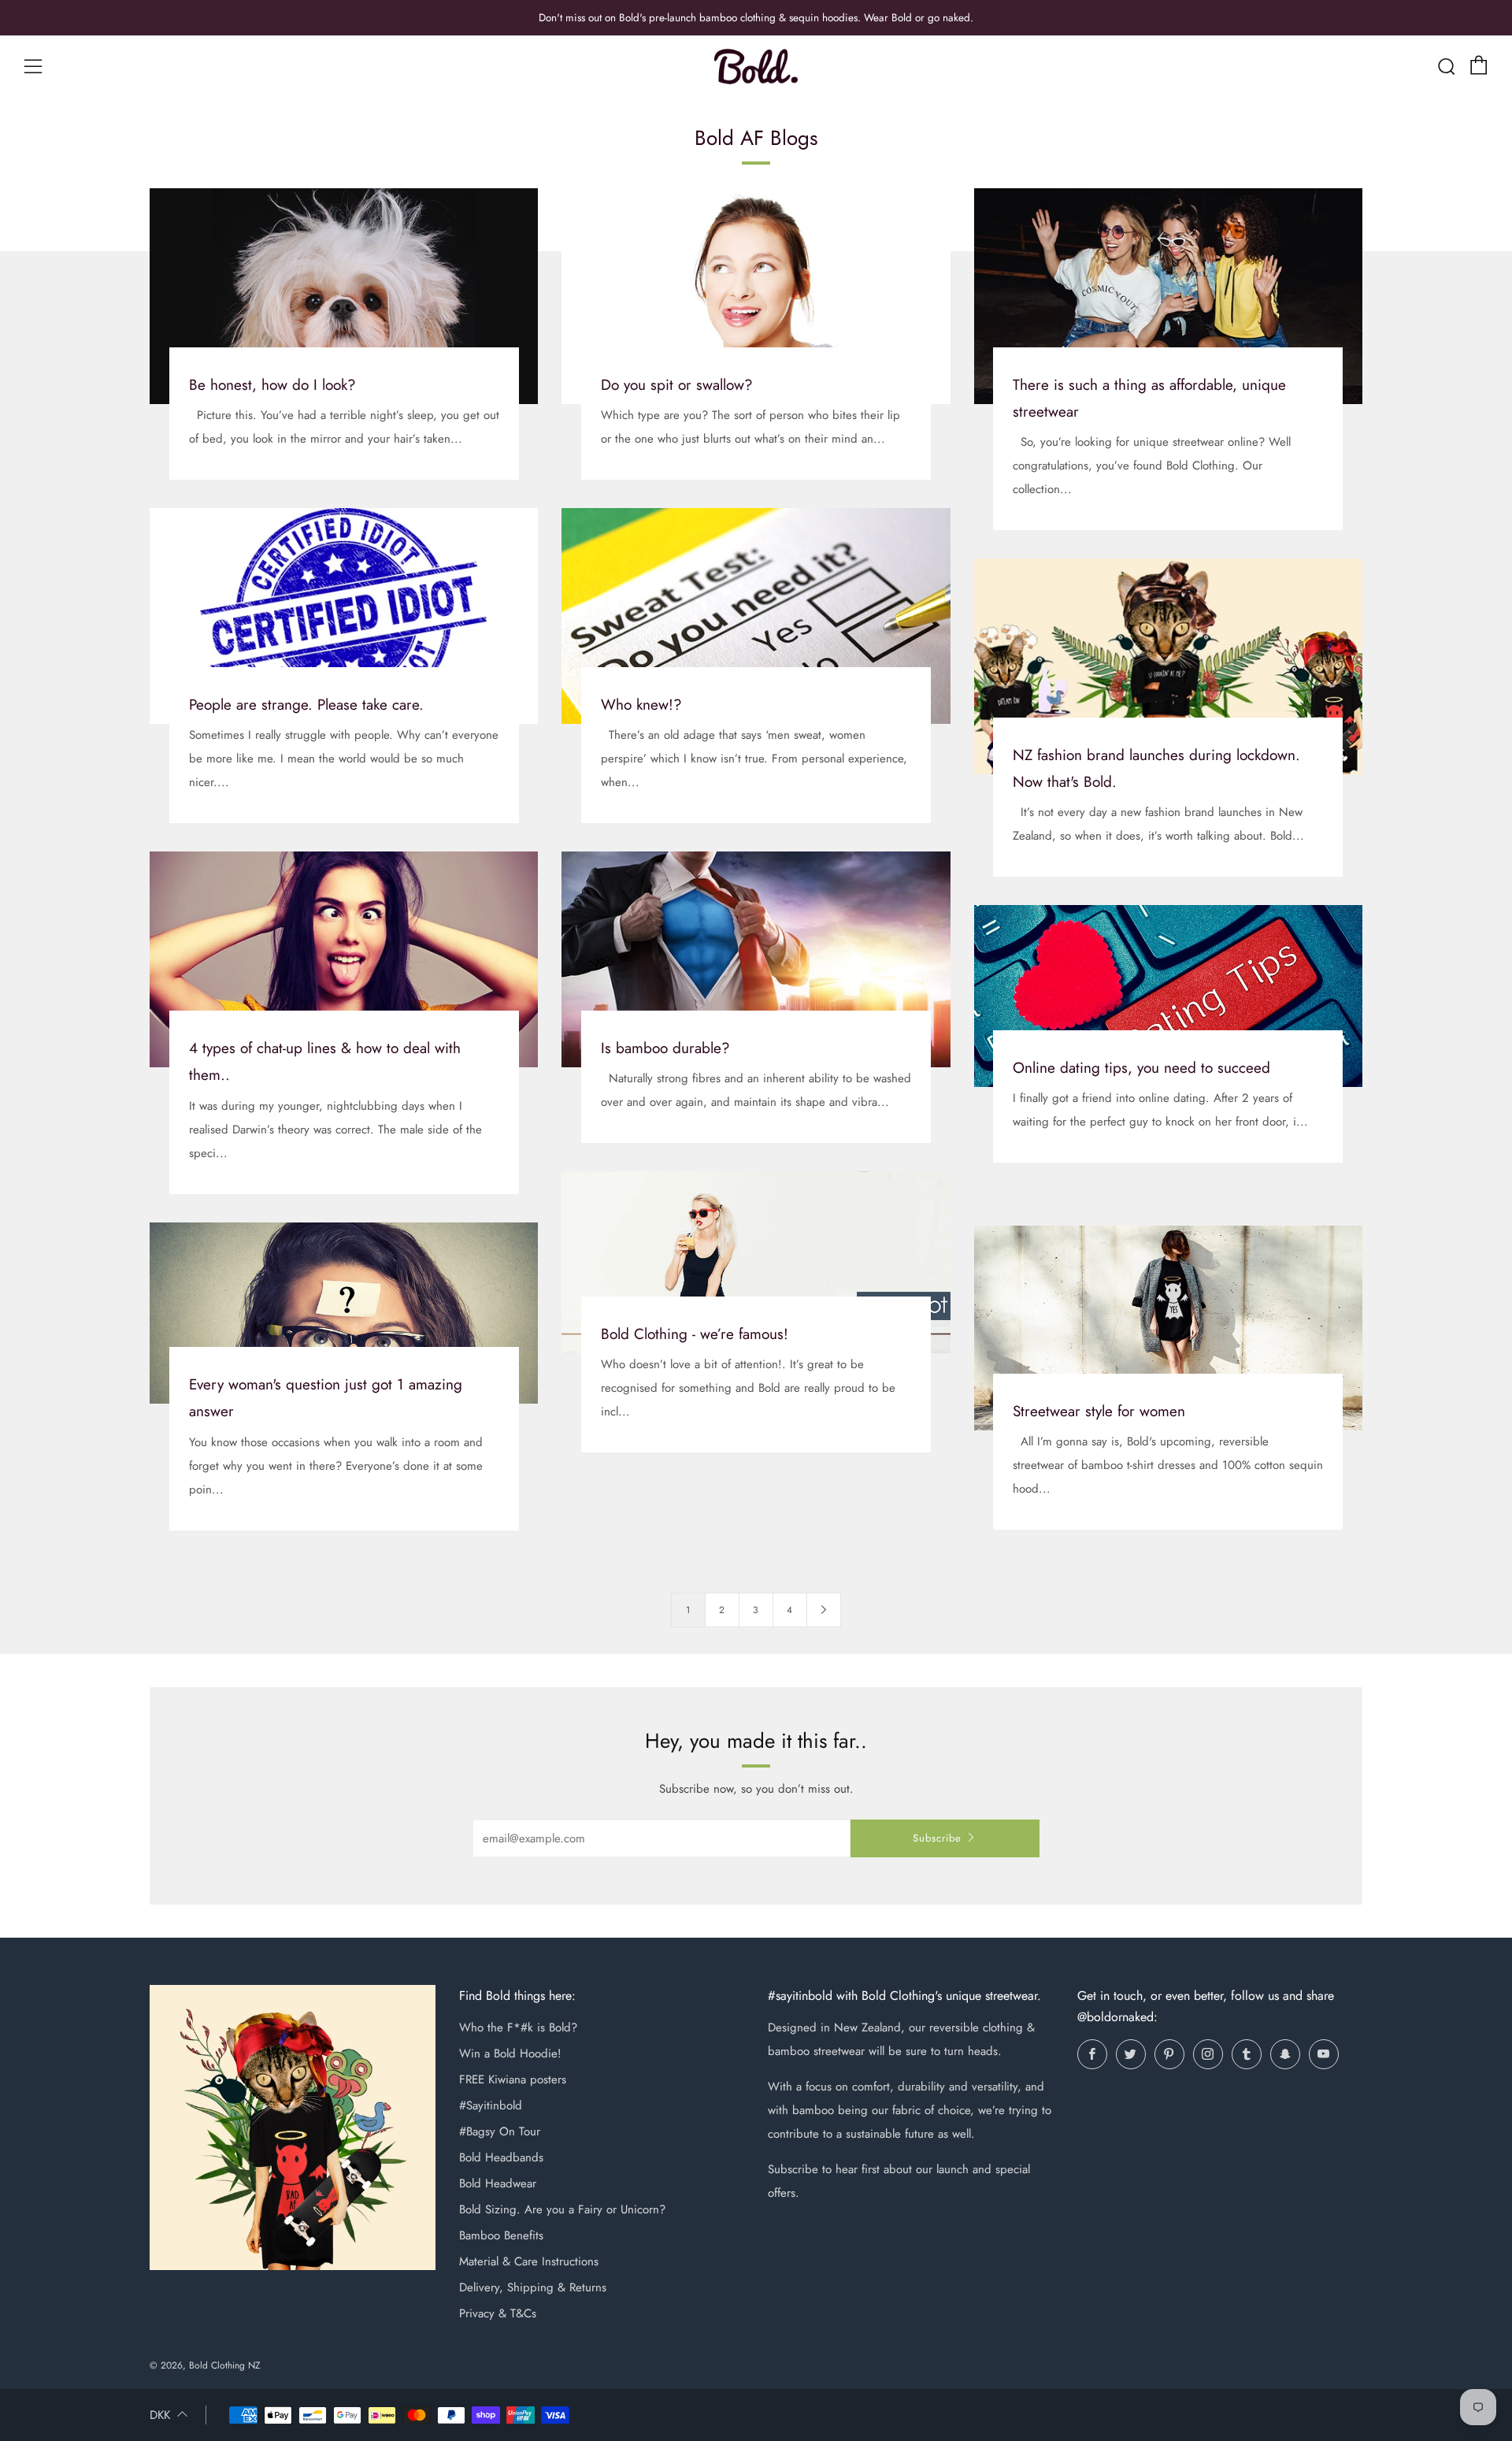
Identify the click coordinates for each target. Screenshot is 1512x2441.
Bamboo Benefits (501, 2235)
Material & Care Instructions (529, 2261)
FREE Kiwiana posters (513, 2079)
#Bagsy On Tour (500, 2131)
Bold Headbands (501, 2157)
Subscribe (937, 1838)
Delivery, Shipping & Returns (533, 2287)
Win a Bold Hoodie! (510, 2053)
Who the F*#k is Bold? (518, 2027)
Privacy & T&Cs (498, 2313)
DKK (160, 2415)
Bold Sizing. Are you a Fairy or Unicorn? (562, 2209)
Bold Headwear (498, 2183)
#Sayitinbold (491, 2105)
